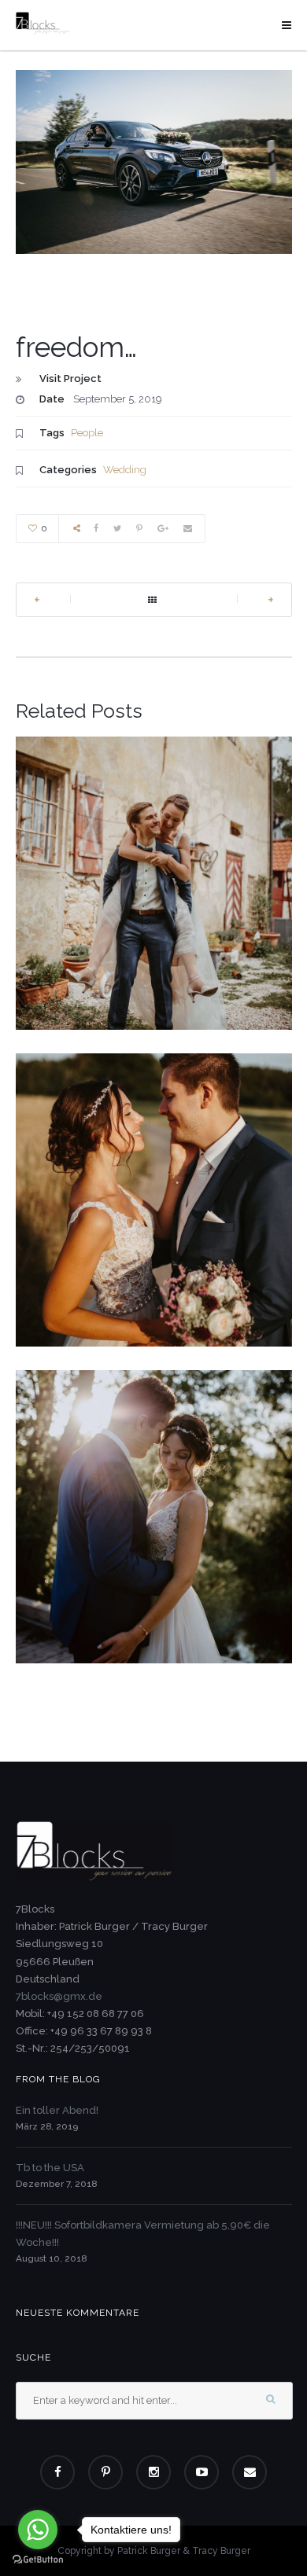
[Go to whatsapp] (38, 2530)
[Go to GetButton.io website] (38, 2560)
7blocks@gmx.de (59, 1996)
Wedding (125, 470)
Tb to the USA (50, 2168)
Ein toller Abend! (57, 2110)
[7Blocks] (43, 23)
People (87, 433)
